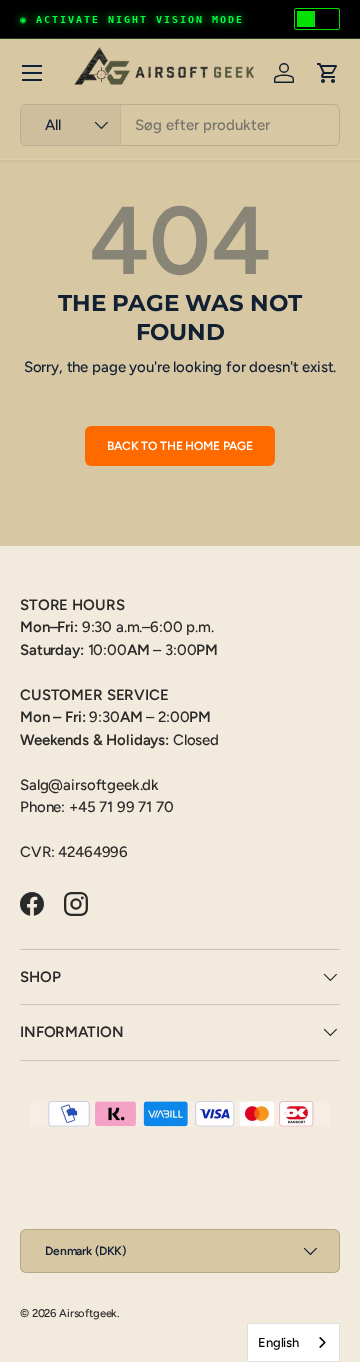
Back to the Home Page (180, 446)
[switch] (317, 19)
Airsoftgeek (88, 1313)
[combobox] (180, 125)
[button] (328, 73)
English (278, 1342)
